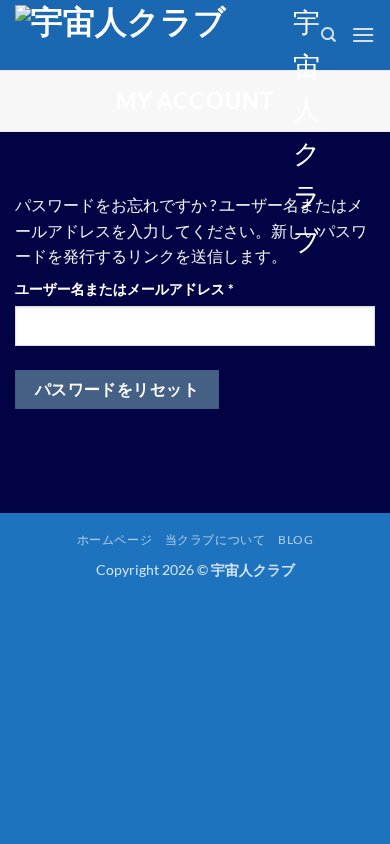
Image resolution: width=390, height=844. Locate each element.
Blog (295, 539)
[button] (363, 34)
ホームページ (115, 539)
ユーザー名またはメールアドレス (131, 289)
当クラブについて (215, 539)
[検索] (328, 35)
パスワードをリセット (117, 389)
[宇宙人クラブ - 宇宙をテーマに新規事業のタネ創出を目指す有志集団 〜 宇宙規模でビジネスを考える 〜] (146, 35)
